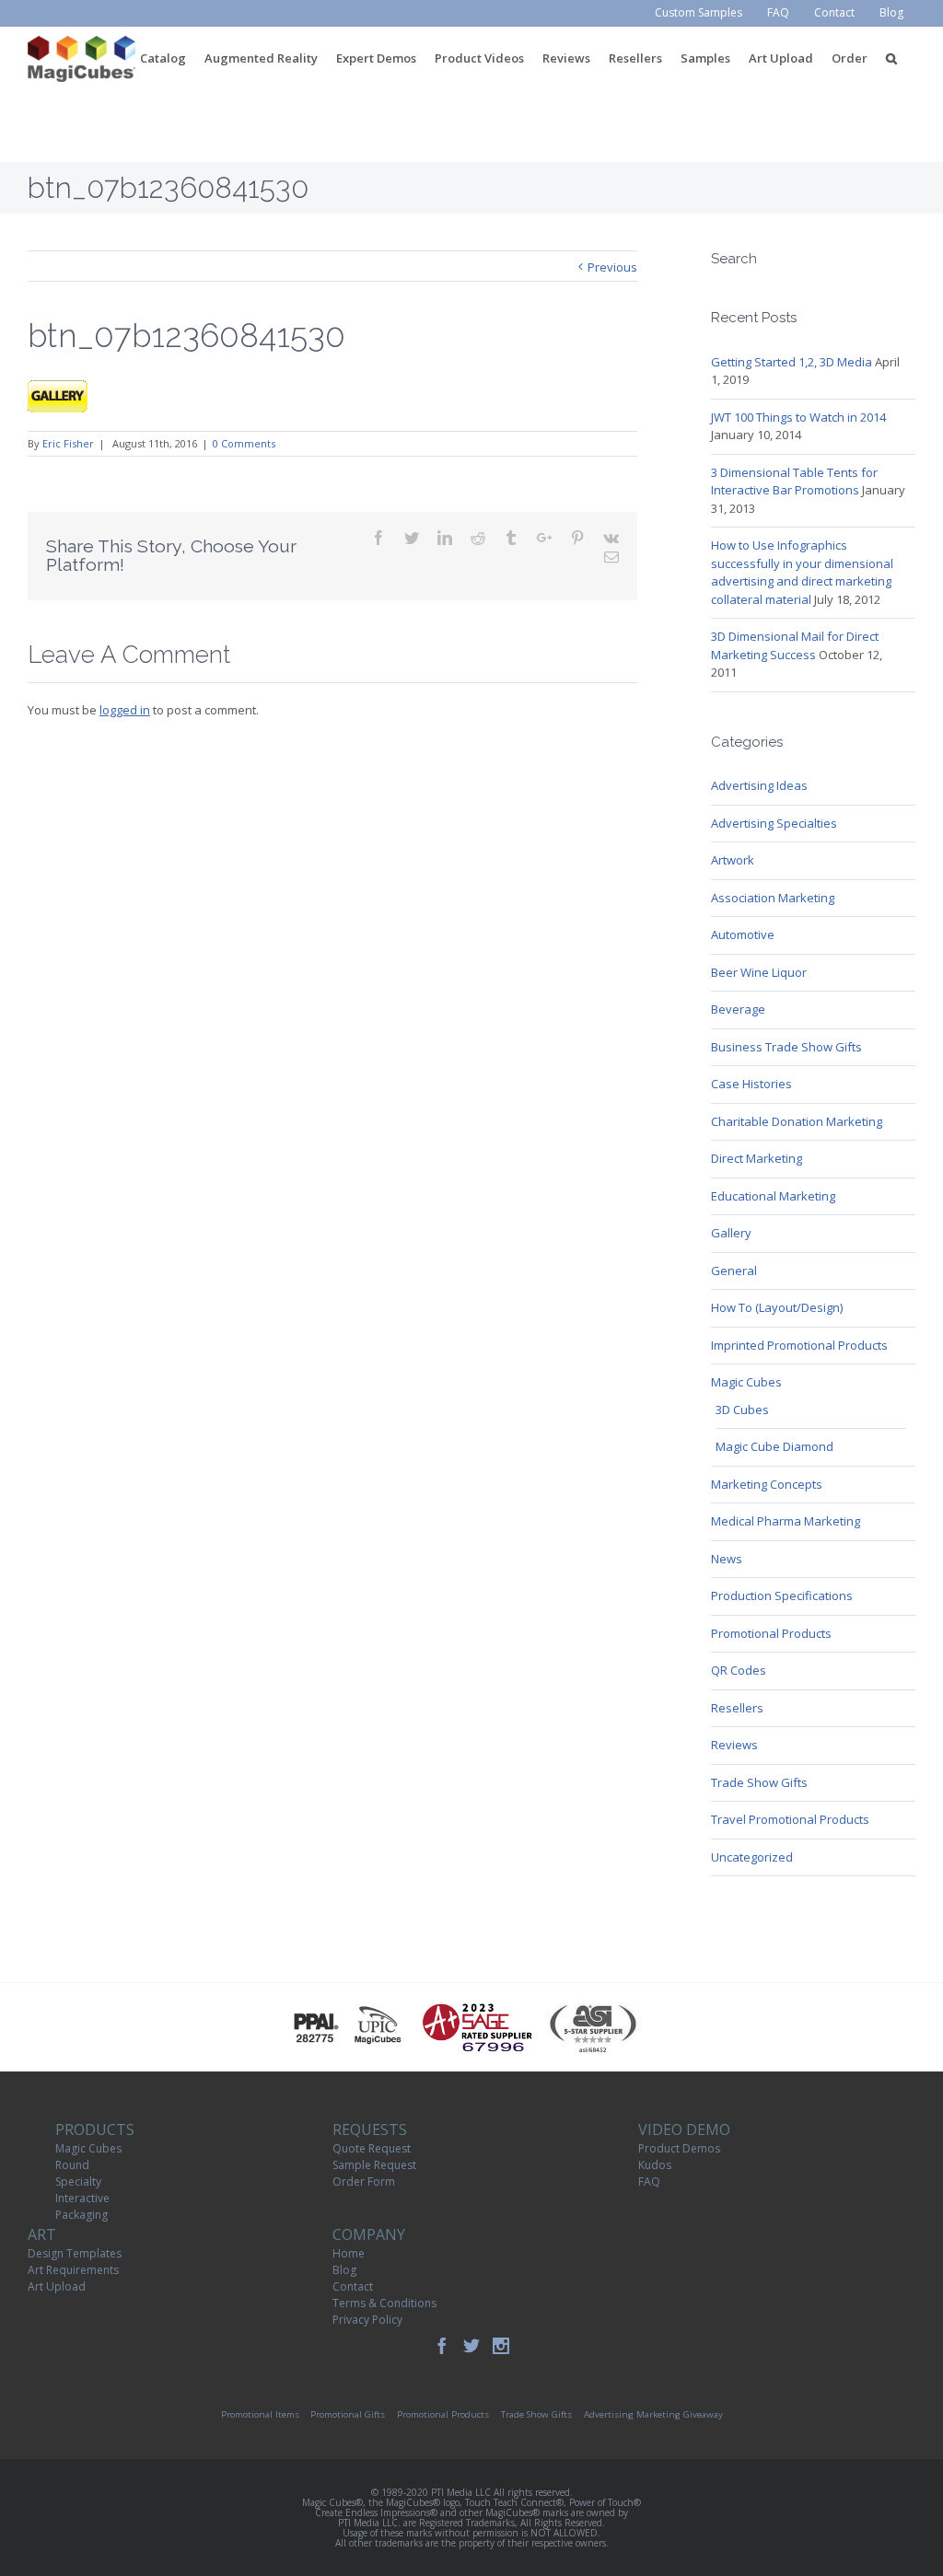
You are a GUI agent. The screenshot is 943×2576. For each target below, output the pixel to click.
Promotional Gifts (348, 2414)
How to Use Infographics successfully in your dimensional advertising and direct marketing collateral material (802, 572)
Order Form (364, 2181)
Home (349, 2253)
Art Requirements (73, 2270)
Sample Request (374, 2165)
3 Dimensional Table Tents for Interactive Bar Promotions (794, 482)
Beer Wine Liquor (759, 972)
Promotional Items (260, 2414)
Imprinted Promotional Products (799, 1345)
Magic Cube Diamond (774, 1446)
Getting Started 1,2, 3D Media (792, 362)
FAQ (649, 2181)
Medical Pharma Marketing (786, 1521)
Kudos (655, 2165)
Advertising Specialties (774, 823)
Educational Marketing (773, 1196)
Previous (612, 267)
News (727, 1559)
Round (72, 2165)
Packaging (81, 2215)
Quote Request (372, 2148)
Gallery (731, 1233)
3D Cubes (742, 1410)
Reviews (734, 1745)
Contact (353, 2286)
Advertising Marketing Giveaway (653, 2414)
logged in (125, 710)
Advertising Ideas (759, 785)
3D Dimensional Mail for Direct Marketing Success (795, 645)
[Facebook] (442, 2346)
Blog (344, 2270)
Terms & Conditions (384, 2303)
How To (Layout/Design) (777, 1307)
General (734, 1271)
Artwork (733, 860)
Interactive (82, 2198)
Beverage (738, 1009)
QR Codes (739, 1670)
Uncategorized (752, 1857)
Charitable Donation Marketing (797, 1121)
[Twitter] (471, 2346)
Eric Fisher (68, 443)
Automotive (743, 934)
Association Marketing (773, 898)
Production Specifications (782, 1595)
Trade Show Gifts (759, 1782)
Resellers (737, 1708)
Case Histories (751, 1084)
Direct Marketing (757, 1158)
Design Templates (75, 2253)
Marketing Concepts (767, 1484)
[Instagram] (501, 2346)
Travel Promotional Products (790, 1819)
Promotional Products (771, 1633)
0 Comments (244, 443)
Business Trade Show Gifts (786, 1047)
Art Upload (57, 2286)
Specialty (78, 2181)
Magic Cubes (746, 1382)
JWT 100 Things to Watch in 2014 (798, 417)
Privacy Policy (367, 2320)
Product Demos (679, 2148)
